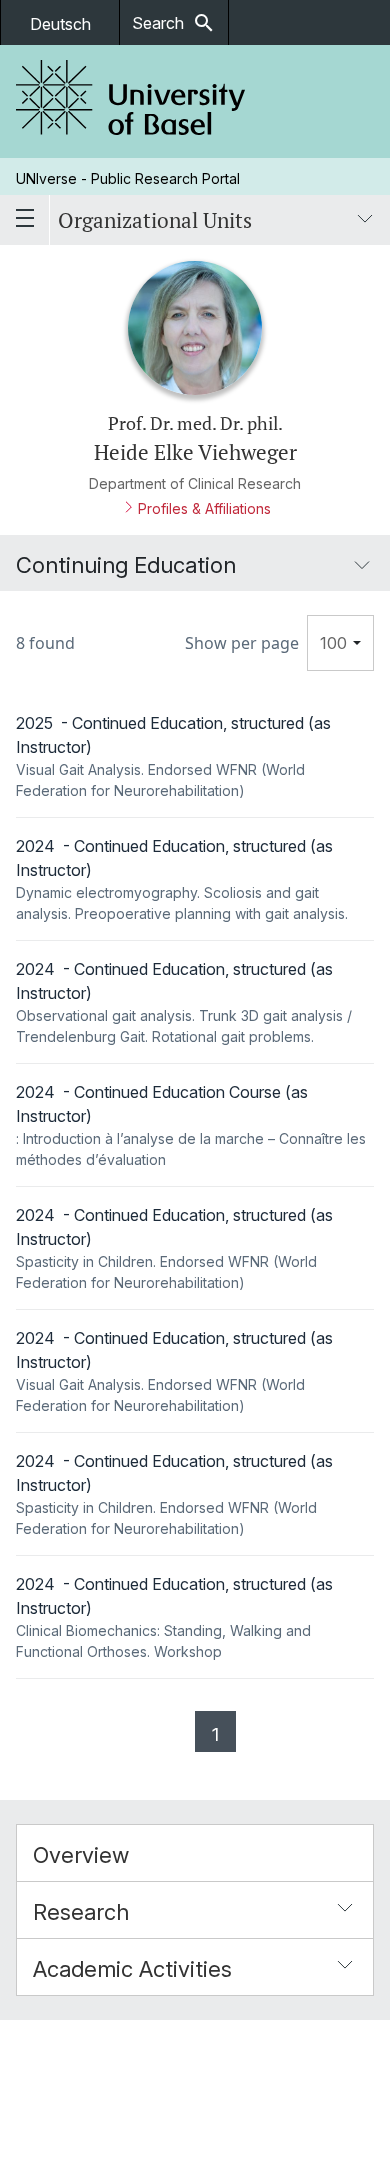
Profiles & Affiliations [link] (204, 508)
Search (174, 23)
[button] (195, 1853)
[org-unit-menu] (365, 220)
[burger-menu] (25, 220)
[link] (131, 101)
